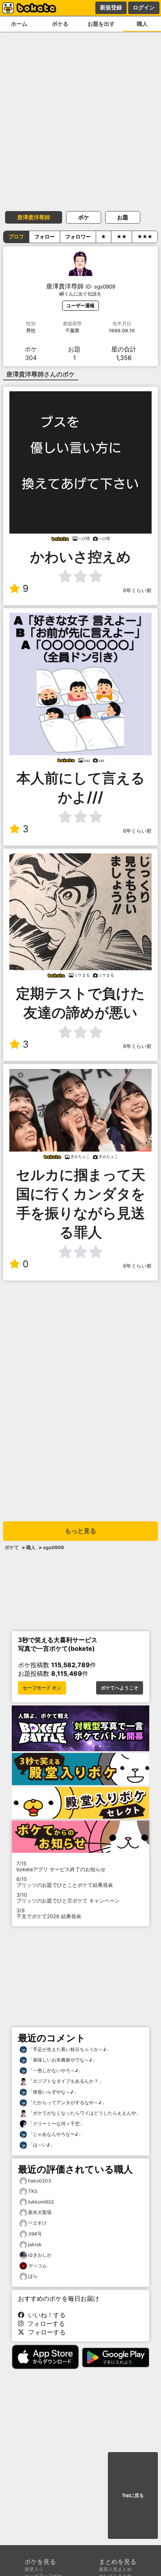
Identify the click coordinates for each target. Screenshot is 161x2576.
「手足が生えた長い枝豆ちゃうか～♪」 (69, 2049)
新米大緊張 (40, 2212)
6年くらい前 (137, 590)
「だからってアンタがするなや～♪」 (67, 2102)
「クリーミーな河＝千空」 (56, 2124)
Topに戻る (133, 2495)
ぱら (33, 2276)
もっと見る (80, 1531)
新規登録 (111, 7)
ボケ (84, 217)
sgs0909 (54, 1547)
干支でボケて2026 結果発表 (49, 1913)
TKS (33, 2191)
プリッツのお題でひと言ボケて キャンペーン (68, 1898)
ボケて (12, 1547)
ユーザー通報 (80, 305)
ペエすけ (38, 2223)
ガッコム (38, 2265)
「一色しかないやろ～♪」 (55, 2070)
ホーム (19, 24)
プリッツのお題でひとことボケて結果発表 (65, 1882)
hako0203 (40, 2181)
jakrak (35, 2244)
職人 (142, 24)
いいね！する (45, 2315)
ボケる (60, 24)
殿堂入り (34, 2569)
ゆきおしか (40, 2255)
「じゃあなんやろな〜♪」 (55, 2134)
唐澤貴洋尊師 (34, 217)
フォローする (44, 2323)
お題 (123, 217)
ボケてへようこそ (120, 1688)
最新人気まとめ (115, 2569)
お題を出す (101, 24)
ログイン (144, 7)
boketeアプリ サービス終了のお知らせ (61, 1867)
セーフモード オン (42, 1688)
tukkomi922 (41, 2202)
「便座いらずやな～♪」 (53, 2092)
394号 (35, 2234)
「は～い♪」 (41, 2145)
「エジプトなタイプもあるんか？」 (65, 2081)
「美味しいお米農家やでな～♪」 (62, 2060)
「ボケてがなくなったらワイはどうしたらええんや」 (84, 2113)
